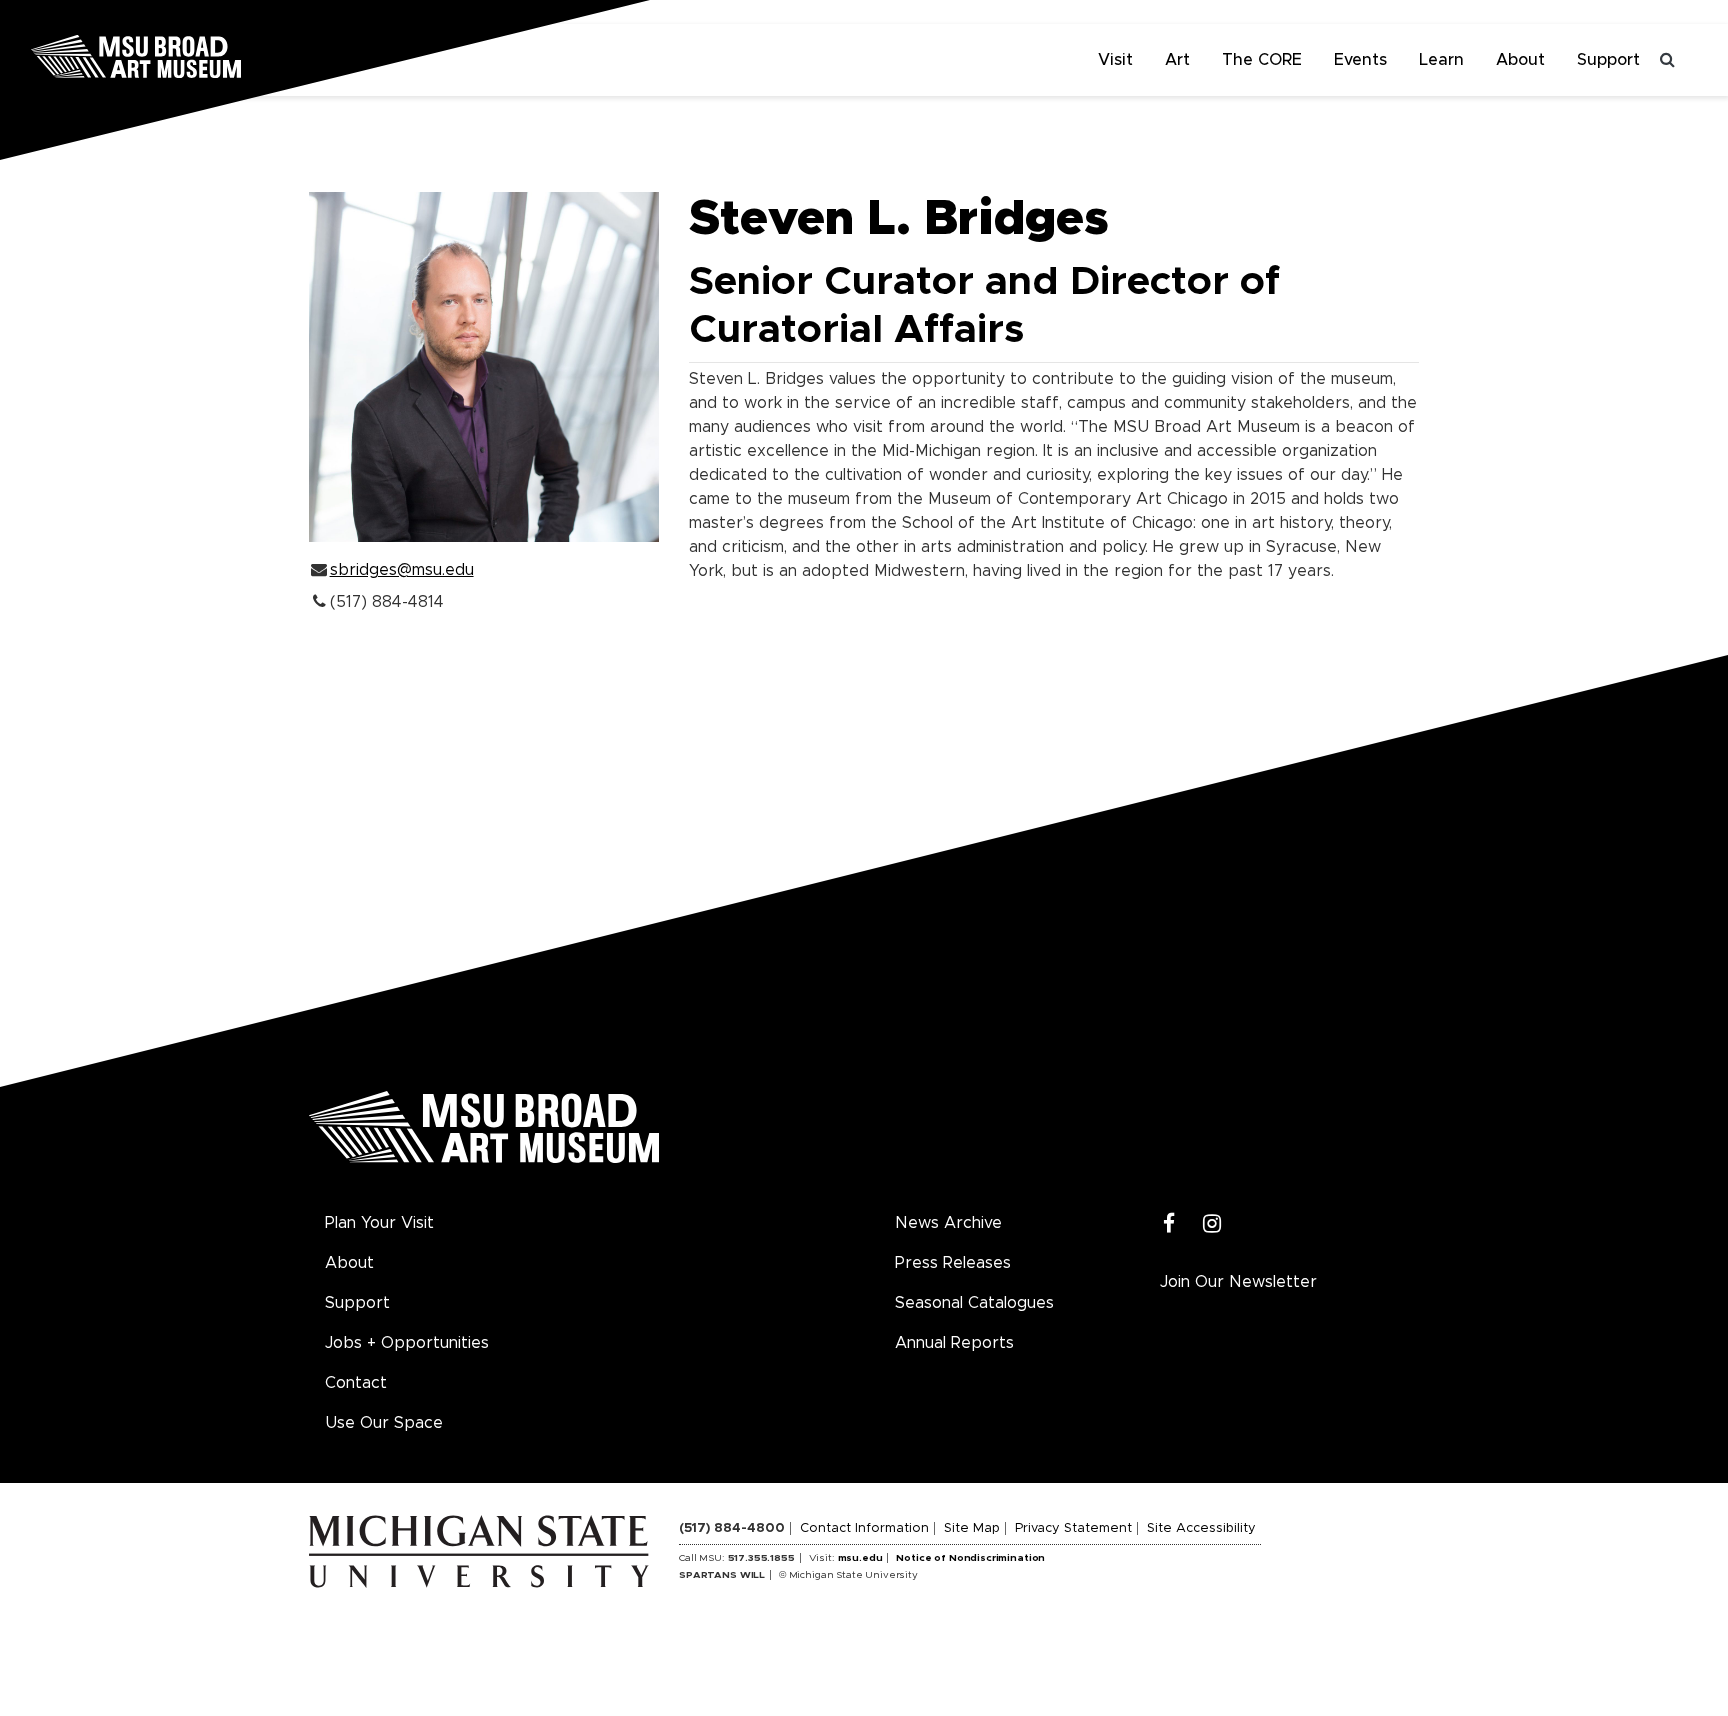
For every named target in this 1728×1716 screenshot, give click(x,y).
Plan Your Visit (379, 1223)
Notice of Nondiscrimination (970, 1558)
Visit (1115, 60)
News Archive (948, 1223)
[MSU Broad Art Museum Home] (484, 1134)
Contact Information (864, 1528)
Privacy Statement (1073, 1528)
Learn (1441, 60)
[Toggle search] (1668, 60)
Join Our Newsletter (1238, 1282)
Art (1177, 60)
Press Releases (953, 1263)
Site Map (972, 1528)
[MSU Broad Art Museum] (200, 55)
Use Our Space (384, 1423)
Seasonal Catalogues (974, 1303)
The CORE (1262, 60)
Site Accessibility (1201, 1528)
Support (1608, 60)
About (1520, 60)
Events (1360, 60)
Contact (356, 1383)
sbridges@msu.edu (402, 570)
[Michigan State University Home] (494, 1551)
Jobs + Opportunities (407, 1343)
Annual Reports (954, 1343)
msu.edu (860, 1558)
